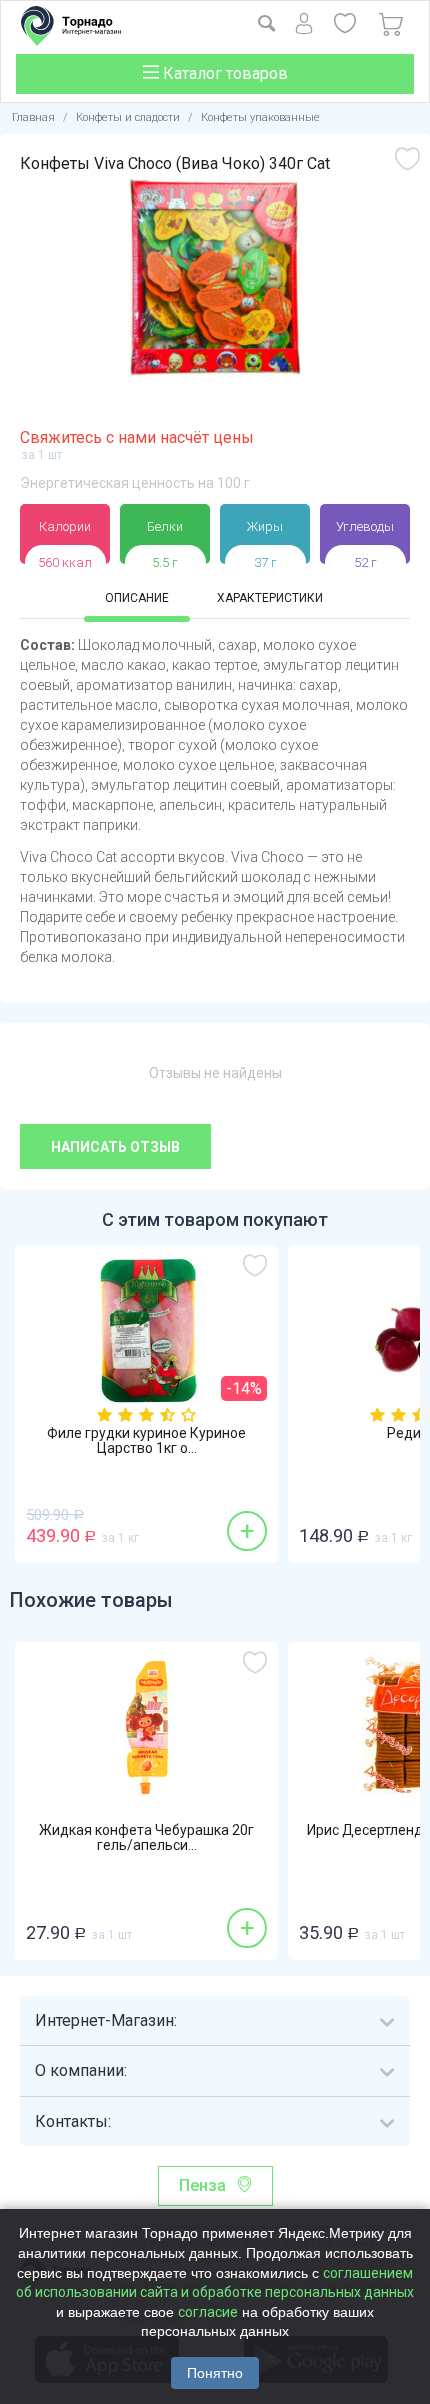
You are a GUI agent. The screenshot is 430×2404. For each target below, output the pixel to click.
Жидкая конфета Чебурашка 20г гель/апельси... (146, 1838)
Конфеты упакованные (260, 117)
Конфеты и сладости (128, 117)
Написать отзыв (115, 1147)
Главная (33, 117)
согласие (208, 2312)
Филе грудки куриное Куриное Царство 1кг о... (146, 1441)
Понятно (215, 2373)
